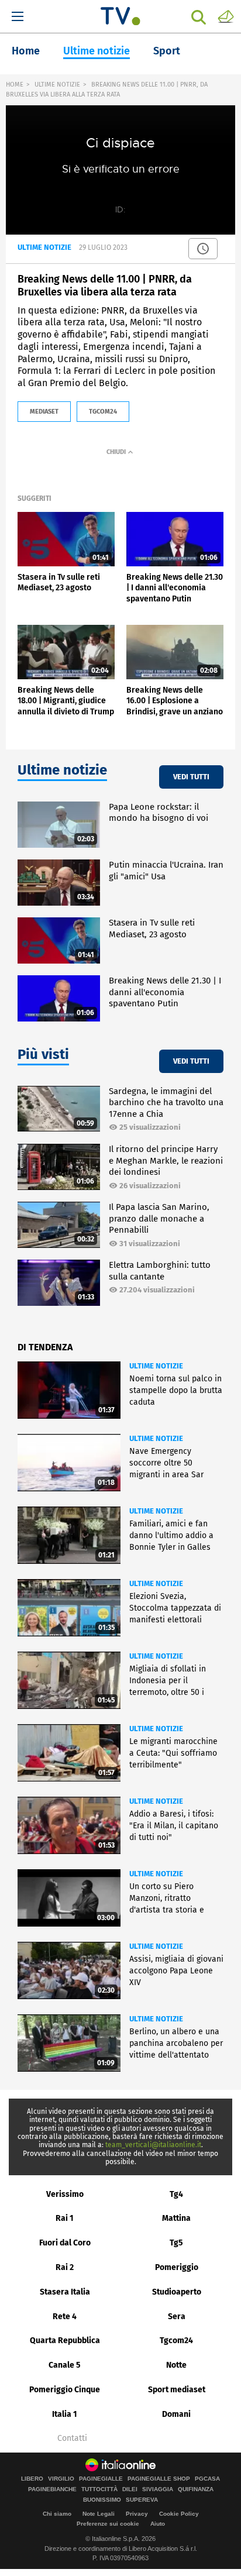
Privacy (137, 2514)
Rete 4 (65, 2317)
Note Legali (99, 2514)
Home (26, 51)
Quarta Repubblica (65, 2341)
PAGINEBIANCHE (52, 2489)
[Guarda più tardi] (203, 249)
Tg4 (176, 2194)
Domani (176, 2414)
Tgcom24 (176, 2341)
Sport (167, 51)
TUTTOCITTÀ (99, 2489)
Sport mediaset (177, 2390)
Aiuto (158, 2524)
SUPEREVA (142, 2500)
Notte (176, 2365)
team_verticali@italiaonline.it (153, 2145)
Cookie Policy (179, 2514)
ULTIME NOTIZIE (57, 85)
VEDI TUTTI (191, 777)
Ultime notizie (97, 51)
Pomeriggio (177, 2267)
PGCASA (207, 2479)
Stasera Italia (65, 2292)
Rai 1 (65, 2218)
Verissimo (65, 2194)
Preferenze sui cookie (108, 2524)
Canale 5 (65, 2365)
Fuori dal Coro (65, 2243)
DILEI (130, 2489)
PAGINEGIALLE (101, 2479)
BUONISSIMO (102, 2500)
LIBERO (32, 2479)
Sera (177, 2317)
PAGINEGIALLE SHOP (159, 2479)
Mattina (176, 2218)
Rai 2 (65, 2267)
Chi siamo (57, 2514)
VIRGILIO (61, 2479)
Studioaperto (177, 2292)
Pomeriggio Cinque (65, 2390)
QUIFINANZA (196, 2489)
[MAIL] (226, 16)
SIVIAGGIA (158, 2489)
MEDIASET (44, 412)
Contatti (72, 2439)
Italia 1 (65, 2414)
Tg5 (176, 2243)
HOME (15, 85)
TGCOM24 (103, 412)
